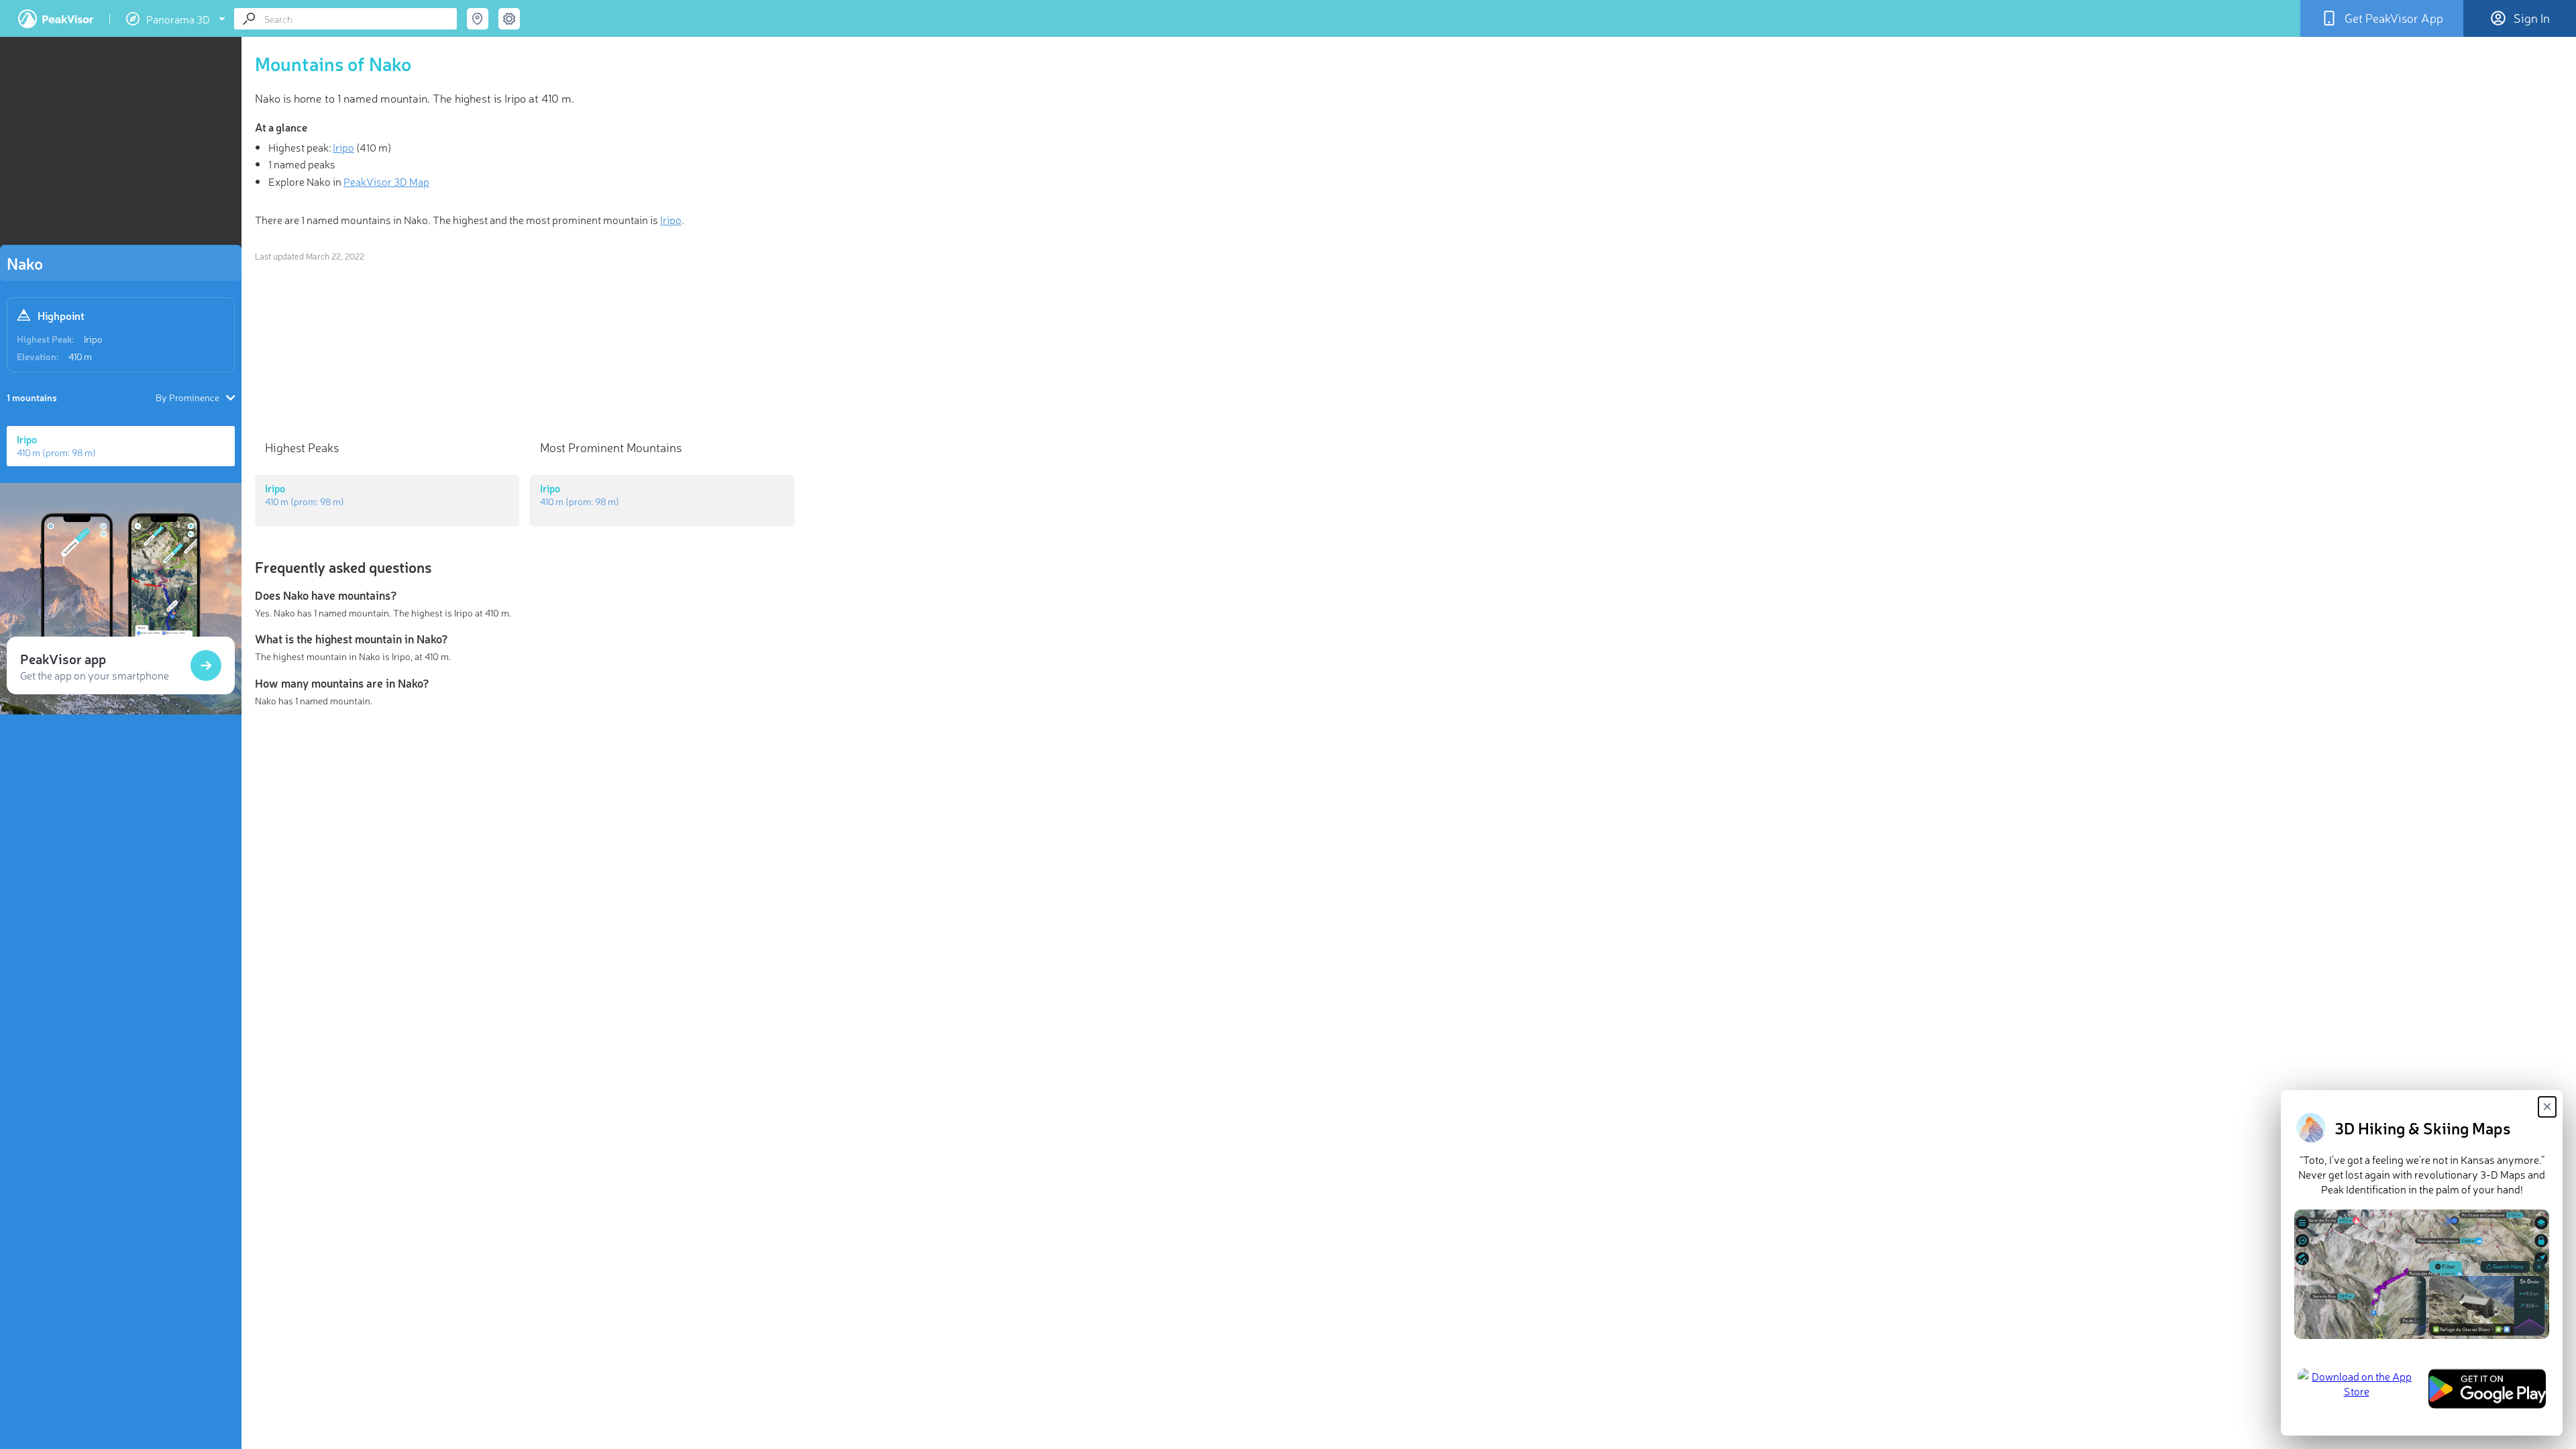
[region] (121, 145)
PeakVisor (56, 19)
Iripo (93, 339)
